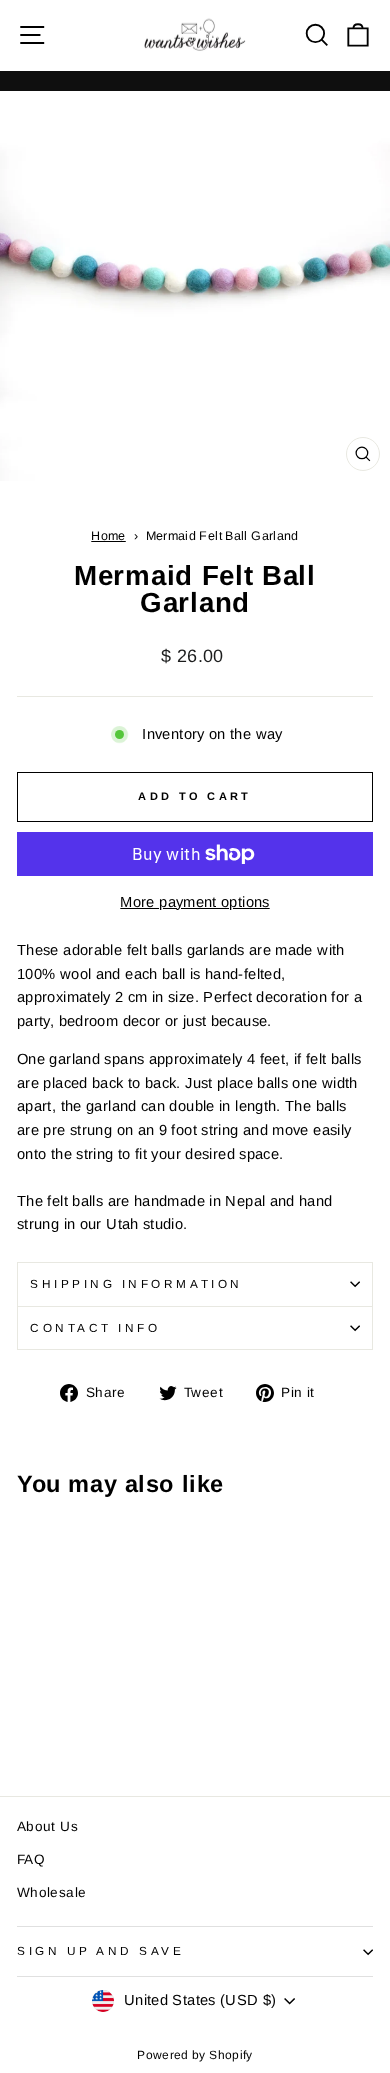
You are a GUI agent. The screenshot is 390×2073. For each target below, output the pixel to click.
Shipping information (136, 1283)
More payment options (194, 902)
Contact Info (95, 1327)
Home (108, 536)
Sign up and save (101, 1950)
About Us (47, 1826)
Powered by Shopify (195, 2055)
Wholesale (51, 1892)
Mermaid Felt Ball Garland (222, 536)
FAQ (31, 1859)
